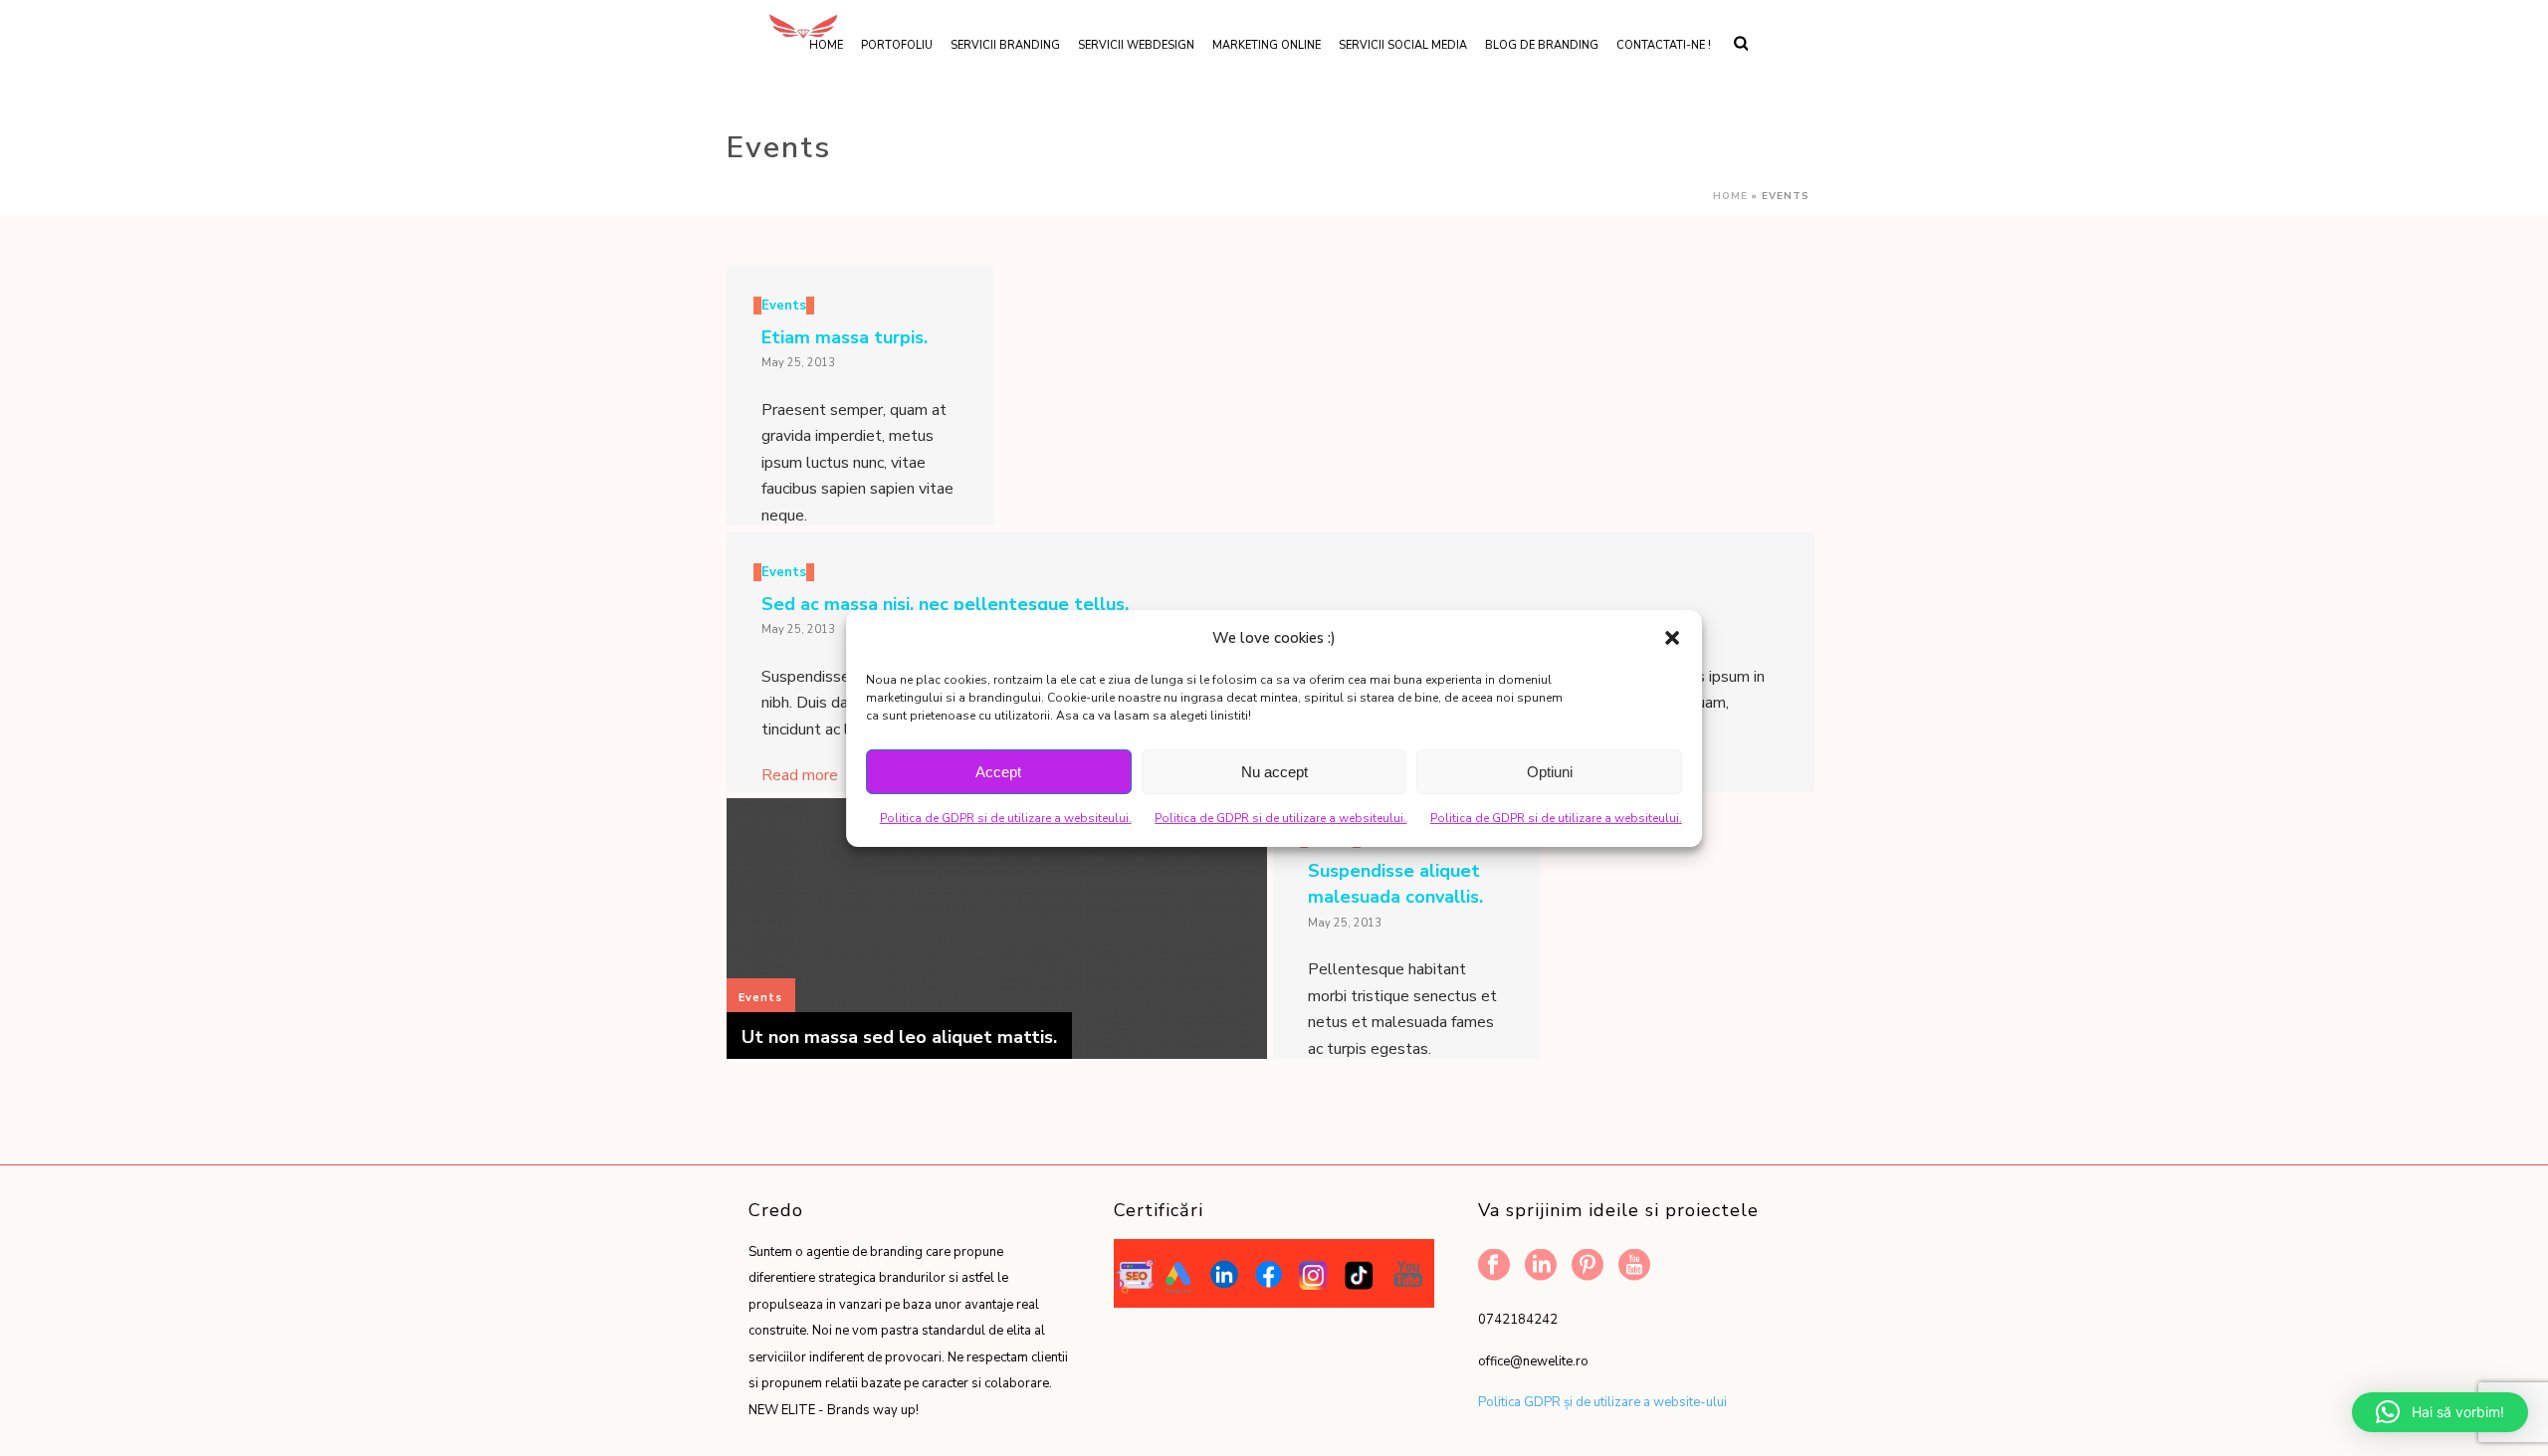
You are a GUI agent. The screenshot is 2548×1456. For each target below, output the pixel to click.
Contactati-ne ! (1664, 45)
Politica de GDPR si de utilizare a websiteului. (1006, 818)
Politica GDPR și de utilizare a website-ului (1602, 1402)
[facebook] (1494, 1266)
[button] (1672, 638)
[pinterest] (1588, 1266)
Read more (800, 775)
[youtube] (1634, 1266)
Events (784, 306)
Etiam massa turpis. (845, 337)
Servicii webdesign (1136, 45)
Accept (998, 772)
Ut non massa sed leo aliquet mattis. (899, 1037)
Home (1730, 196)
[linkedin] (1541, 1266)
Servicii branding (1005, 45)
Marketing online (1267, 45)
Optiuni (1550, 772)
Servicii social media (1403, 45)
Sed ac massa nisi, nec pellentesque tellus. (945, 604)
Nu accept (1274, 772)
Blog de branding (1542, 45)
